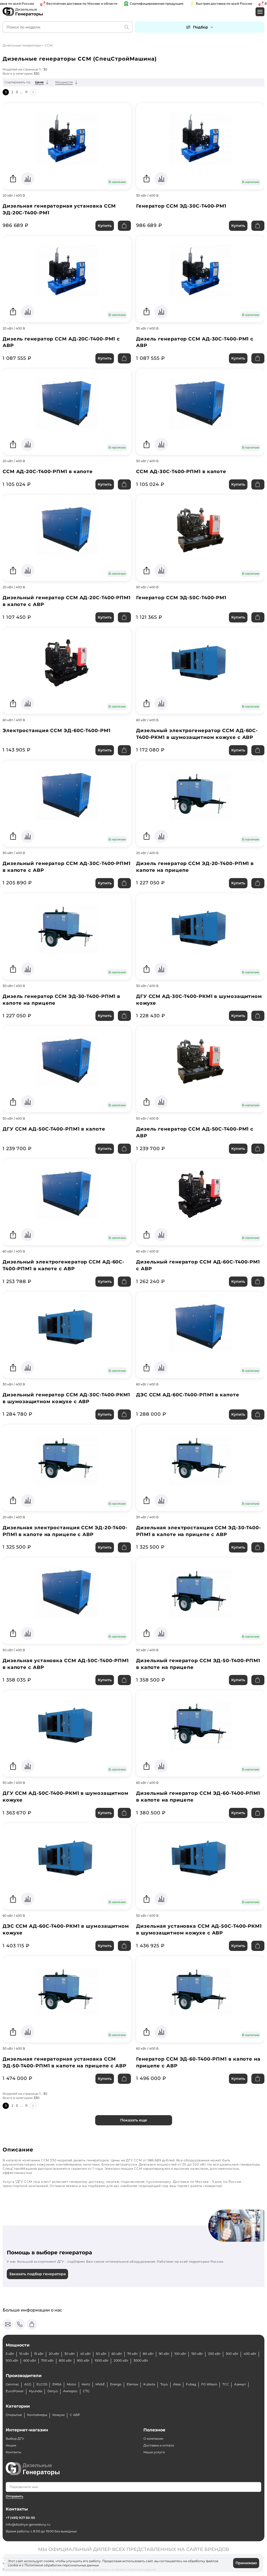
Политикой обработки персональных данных (62, 2565)
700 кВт (47, 2360)
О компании (153, 2439)
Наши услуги (154, 2452)
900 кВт (83, 2360)
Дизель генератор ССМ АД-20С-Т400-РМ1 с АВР (61, 342)
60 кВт (117, 2354)
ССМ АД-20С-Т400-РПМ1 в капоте (48, 472)
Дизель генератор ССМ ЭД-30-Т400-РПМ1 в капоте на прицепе (61, 1000)
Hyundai (36, 2391)
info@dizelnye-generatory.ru (28, 2524)
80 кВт (148, 2354)
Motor (72, 2384)
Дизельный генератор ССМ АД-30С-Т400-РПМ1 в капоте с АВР (67, 867)
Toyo (164, 2384)
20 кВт (54, 2354)
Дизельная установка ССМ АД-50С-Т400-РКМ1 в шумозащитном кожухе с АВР (199, 1930)
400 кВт (250, 2354)
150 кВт (197, 2354)
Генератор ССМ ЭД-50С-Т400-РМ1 (181, 598)
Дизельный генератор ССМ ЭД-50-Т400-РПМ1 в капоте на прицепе (198, 1664)
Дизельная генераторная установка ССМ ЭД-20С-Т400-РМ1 (59, 209)
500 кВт (12, 2360)
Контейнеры (37, 2415)
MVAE (100, 2384)
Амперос (70, 2391)
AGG (28, 2384)
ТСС (226, 2384)
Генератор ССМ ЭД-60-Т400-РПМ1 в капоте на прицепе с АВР (198, 2062)
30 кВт (70, 2354)
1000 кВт (102, 2360)
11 (26, 92)
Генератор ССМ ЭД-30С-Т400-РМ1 (181, 206)
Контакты (13, 2452)
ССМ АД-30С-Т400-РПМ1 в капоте (181, 472)
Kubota (149, 2384)
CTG (86, 2391)
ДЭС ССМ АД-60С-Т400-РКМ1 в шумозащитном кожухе (66, 1930)
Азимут (240, 2384)
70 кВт (132, 2354)
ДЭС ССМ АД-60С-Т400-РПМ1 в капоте (188, 1395)
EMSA (57, 2384)
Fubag (191, 2384)
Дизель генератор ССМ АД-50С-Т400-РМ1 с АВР (195, 1132)
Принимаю (246, 2563)
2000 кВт (121, 2360)
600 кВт (30, 2360)
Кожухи (59, 2415)
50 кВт (101, 2354)
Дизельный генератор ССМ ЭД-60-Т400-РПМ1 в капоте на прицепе (198, 1797)
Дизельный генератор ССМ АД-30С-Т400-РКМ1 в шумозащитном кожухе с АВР (66, 1398)
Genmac (12, 2384)
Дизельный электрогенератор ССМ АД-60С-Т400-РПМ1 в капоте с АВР (63, 1265)
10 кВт (24, 2354)
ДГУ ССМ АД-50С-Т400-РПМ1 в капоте (54, 1129)
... (22, 92)
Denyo (53, 2391)
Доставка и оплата (159, 2445)
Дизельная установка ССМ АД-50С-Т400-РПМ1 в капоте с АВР (66, 1664)
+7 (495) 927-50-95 (20, 2518)
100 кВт (180, 2354)
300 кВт (232, 2354)
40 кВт (85, 2354)
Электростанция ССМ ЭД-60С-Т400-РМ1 (57, 731)
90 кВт (164, 2354)
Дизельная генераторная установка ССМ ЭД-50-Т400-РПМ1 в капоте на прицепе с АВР (65, 2062)
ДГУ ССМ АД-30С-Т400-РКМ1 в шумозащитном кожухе (199, 1000)
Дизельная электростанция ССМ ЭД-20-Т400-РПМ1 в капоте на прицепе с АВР (65, 1531)
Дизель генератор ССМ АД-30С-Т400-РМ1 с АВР (195, 342)
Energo (116, 2384)
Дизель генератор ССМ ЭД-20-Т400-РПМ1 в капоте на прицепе (195, 867)
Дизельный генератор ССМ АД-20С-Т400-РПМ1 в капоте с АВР (67, 601)
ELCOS (42, 2384)
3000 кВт (141, 2360)
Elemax (132, 2384)
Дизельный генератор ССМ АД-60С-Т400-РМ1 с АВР (198, 1265)
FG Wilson (209, 2384)
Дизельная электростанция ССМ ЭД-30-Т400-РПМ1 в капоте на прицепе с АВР (199, 1531)
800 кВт (65, 2360)
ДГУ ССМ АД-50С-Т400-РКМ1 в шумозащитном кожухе (66, 1797)
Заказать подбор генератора (37, 2274)
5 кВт (10, 2354)
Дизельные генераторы (22, 45)
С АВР (75, 2415)
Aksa (177, 2384)
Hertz (86, 2384)
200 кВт (214, 2354)
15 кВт (39, 2354)
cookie (13, 2565)
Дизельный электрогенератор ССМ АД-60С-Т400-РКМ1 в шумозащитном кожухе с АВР (197, 734)
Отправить (14, 2496)
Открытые (14, 2415)
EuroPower (15, 2391)
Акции (11, 2445)
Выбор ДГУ (15, 2439)
